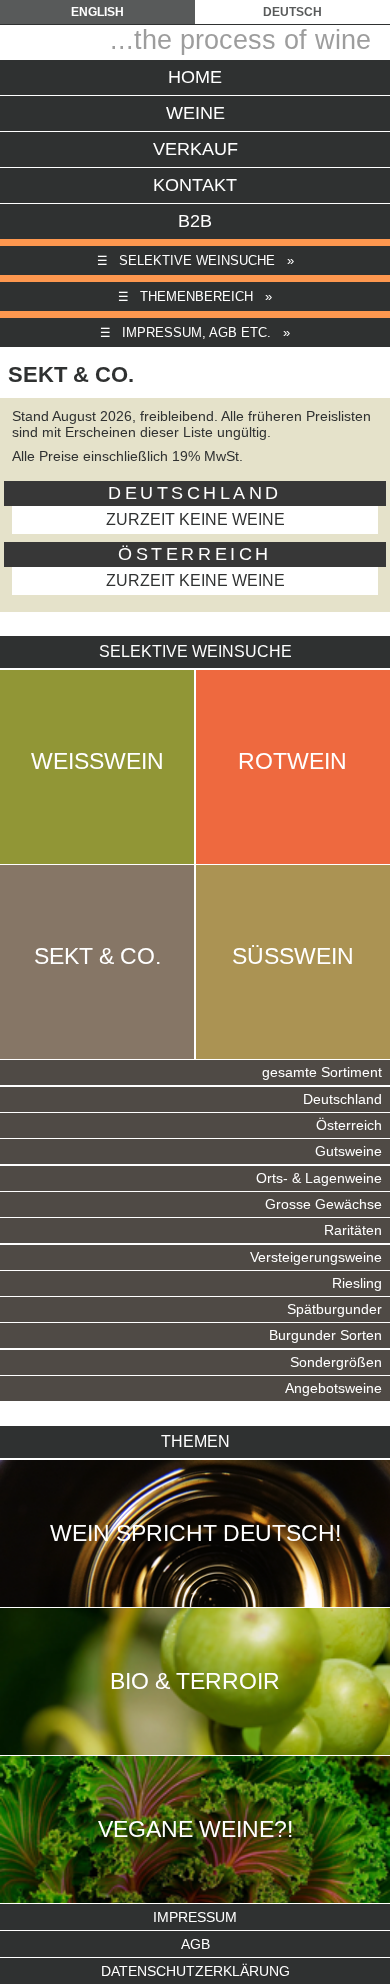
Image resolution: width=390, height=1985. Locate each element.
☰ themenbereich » (195, 296)
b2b (195, 221)
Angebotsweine (333, 1388)
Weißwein (97, 761)
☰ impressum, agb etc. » (195, 332)
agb (195, 1944)
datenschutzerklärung (195, 1971)
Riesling (357, 1283)
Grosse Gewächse (323, 1204)
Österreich (349, 1125)
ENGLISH (97, 12)
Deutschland (342, 1099)
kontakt (195, 185)
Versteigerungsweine (316, 1257)
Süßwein (293, 956)
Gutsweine (348, 1151)
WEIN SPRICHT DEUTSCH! (195, 1533)
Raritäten (353, 1230)
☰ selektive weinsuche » (195, 260)
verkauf (195, 149)
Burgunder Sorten (325, 1335)
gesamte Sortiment (322, 1072)
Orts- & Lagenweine (319, 1178)
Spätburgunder (334, 1309)
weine (195, 113)
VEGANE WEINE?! (195, 1829)
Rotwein (292, 761)
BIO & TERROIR (195, 1681)
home (195, 77)
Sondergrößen (336, 1362)
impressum (195, 1917)
